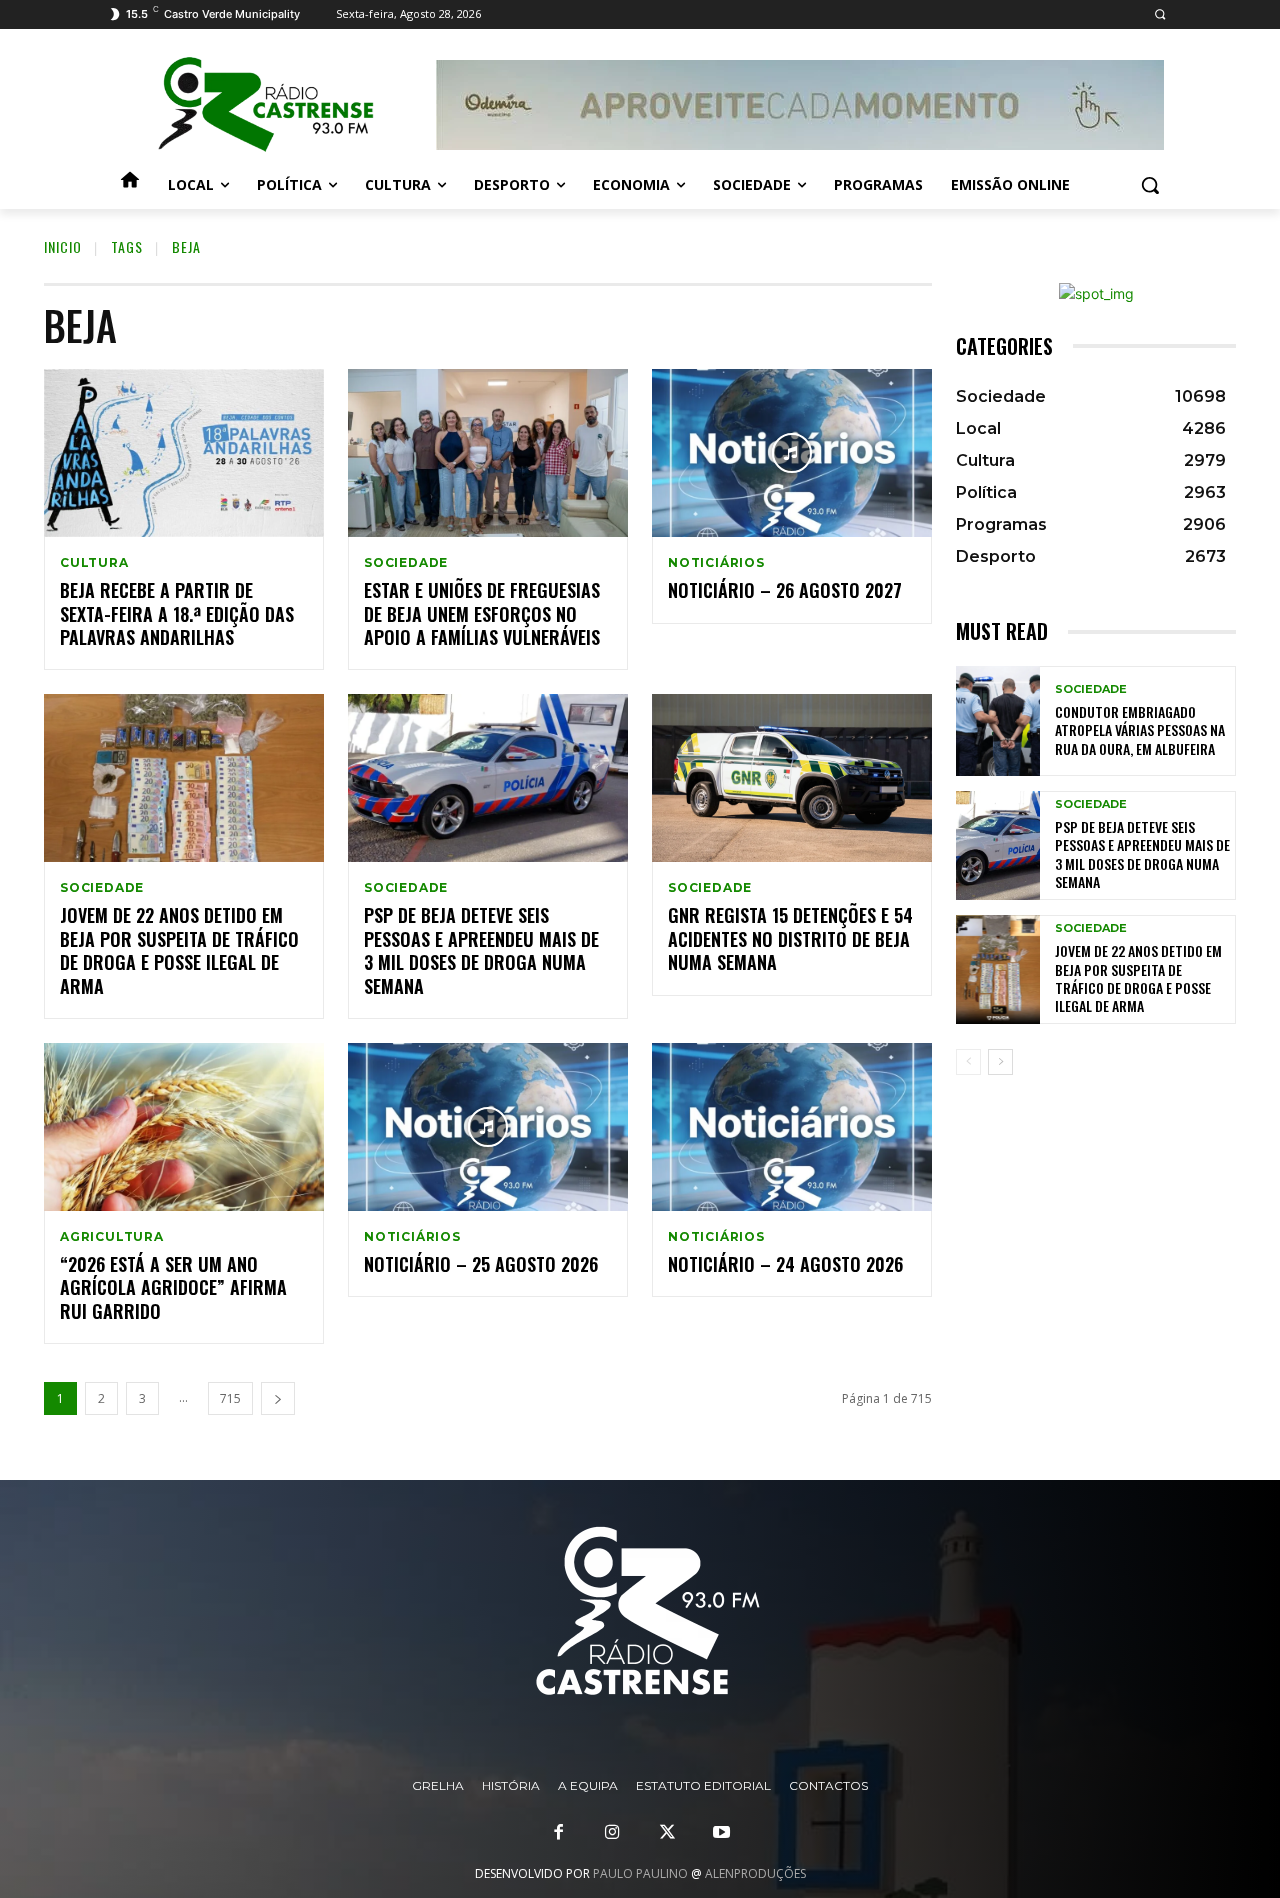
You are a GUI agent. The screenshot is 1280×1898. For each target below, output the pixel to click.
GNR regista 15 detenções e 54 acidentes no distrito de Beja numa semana (790, 938)
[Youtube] (721, 1833)
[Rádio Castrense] (266, 105)
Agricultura (112, 1237)
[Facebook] (559, 1833)
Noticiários (716, 563)
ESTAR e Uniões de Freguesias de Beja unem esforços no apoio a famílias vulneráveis (482, 613)
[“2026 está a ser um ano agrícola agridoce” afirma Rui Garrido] (184, 1127)
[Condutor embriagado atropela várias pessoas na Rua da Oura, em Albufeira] (998, 720)
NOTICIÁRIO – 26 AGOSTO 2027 (785, 590)
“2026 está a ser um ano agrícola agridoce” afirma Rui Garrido (173, 1287)
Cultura (94, 563)
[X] (667, 1833)
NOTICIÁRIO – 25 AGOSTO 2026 (481, 1264)
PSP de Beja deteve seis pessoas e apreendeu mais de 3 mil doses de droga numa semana (481, 950)
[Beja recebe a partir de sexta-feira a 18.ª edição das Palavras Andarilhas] (184, 453)
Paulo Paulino (640, 1873)
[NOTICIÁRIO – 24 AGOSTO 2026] (792, 1127)
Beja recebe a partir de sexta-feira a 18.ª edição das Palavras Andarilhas (177, 613)
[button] (1159, 14)
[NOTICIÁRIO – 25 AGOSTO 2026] (488, 1127)
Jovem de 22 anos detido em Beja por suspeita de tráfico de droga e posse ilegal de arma (179, 950)
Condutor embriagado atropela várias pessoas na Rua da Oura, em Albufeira (1140, 729)
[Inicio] (130, 185)
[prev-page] (968, 1062)
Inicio (63, 246)
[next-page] (278, 1398)
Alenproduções (755, 1873)
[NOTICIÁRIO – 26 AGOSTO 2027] (792, 453)
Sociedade (406, 563)
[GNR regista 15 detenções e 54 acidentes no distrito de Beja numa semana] (792, 778)
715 (230, 1398)
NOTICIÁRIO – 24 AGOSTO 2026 (785, 1264)
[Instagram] (613, 1833)
